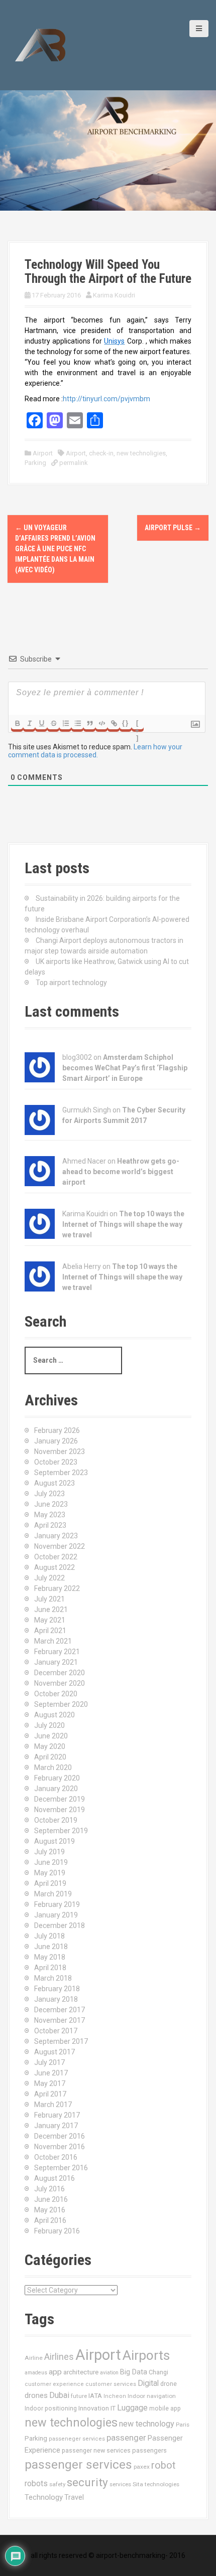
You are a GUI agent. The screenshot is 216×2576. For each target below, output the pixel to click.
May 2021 (50, 1620)
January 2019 (56, 1915)
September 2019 (61, 1831)
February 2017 (57, 2115)
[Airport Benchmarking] (40, 45)
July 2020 (49, 1725)
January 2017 (56, 2126)
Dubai (59, 2395)
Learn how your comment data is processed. (95, 751)
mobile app (165, 2408)
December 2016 (60, 2136)
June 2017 (51, 2073)
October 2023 (56, 1462)
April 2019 (50, 1883)
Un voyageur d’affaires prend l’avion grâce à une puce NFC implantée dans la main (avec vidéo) (55, 549)
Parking (35, 463)
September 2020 (61, 1704)
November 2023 (60, 1452)
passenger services (78, 2464)
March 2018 (53, 1978)
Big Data (134, 2372)
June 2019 (51, 1862)
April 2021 (50, 1631)
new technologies (71, 2423)
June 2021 (51, 1609)
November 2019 (60, 1810)
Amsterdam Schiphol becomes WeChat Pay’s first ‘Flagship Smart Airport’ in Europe (125, 1068)
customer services (111, 2384)
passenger (126, 2438)
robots (36, 2483)
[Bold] (17, 723)
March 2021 (53, 1641)
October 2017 (56, 2031)
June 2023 (51, 1504)
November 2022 (60, 1546)
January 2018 (56, 1999)
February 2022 (57, 1588)
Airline (34, 2358)
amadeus (36, 2373)
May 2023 (50, 1515)
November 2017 (60, 2020)
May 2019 (50, 1873)
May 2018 (50, 1957)
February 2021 (57, 1652)
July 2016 (49, 2189)
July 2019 (49, 1852)
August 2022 (55, 1567)
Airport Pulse (173, 528)
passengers (149, 2450)
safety (57, 2484)
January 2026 (56, 1441)
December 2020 (60, 1673)
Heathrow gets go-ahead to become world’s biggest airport (121, 1172)
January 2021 (56, 1662)
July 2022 (49, 1578)
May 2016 (50, 2210)
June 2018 (51, 1947)
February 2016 (57, 2231)
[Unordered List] (77, 723)
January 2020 (56, 1789)
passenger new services (96, 2450)
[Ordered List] (65, 723)
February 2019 (57, 1904)
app (55, 2372)
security (87, 2482)
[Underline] (41, 723)
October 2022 (56, 1557)
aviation (109, 2373)
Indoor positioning (51, 2408)
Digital (148, 2383)
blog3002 (77, 1057)
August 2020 (55, 1715)
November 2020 (60, 1683)
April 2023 (50, 1525)
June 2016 (51, 2199)
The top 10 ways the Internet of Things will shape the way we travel (123, 1224)
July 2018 (49, 1936)
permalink (73, 463)
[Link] (114, 723)
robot (163, 2465)
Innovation (94, 2408)
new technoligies (141, 453)
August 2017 (55, 2052)
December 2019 (60, 1799)
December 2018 (60, 1925)
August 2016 (55, 2178)
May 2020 (50, 1746)
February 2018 (57, 1989)
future (79, 2396)
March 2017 (53, 2105)
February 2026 (57, 1430)
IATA (95, 2396)
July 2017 (49, 2062)
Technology (44, 2497)
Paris (183, 2425)
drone (169, 2384)
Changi (158, 2372)
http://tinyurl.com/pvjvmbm (106, 399)
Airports (146, 2355)
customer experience (54, 2384)
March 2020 (53, 1767)
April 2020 (50, 1757)
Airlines (59, 2357)
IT (113, 2408)
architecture (81, 2372)
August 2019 (55, 1841)
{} (126, 723)
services (120, 2484)
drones (36, 2395)
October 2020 (56, 1694)
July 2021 (49, 1599)
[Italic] (29, 723)
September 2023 (61, 1473)
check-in (101, 453)
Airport (43, 453)
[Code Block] (101, 723)
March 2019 (53, 1894)
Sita (138, 2484)
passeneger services (77, 2439)
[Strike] (53, 723)
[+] (138, 724)
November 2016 (60, 2147)
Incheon (115, 2396)
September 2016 (61, 2168)
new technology (147, 2424)
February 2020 (57, 1778)
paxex (142, 2467)
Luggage (132, 2408)
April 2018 (50, 1968)
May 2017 (50, 2083)
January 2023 (56, 1536)
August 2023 (55, 1483)
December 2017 (60, 2010)
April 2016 (50, 2220)
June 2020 (51, 1736)
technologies (162, 2484)
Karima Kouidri (114, 295)
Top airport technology (71, 983)
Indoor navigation (152, 2396)
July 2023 (49, 1494)
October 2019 (56, 1820)
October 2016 (56, 2157)
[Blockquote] (89, 723)
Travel (74, 2498)
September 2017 (61, 2041)
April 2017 (50, 2094)
